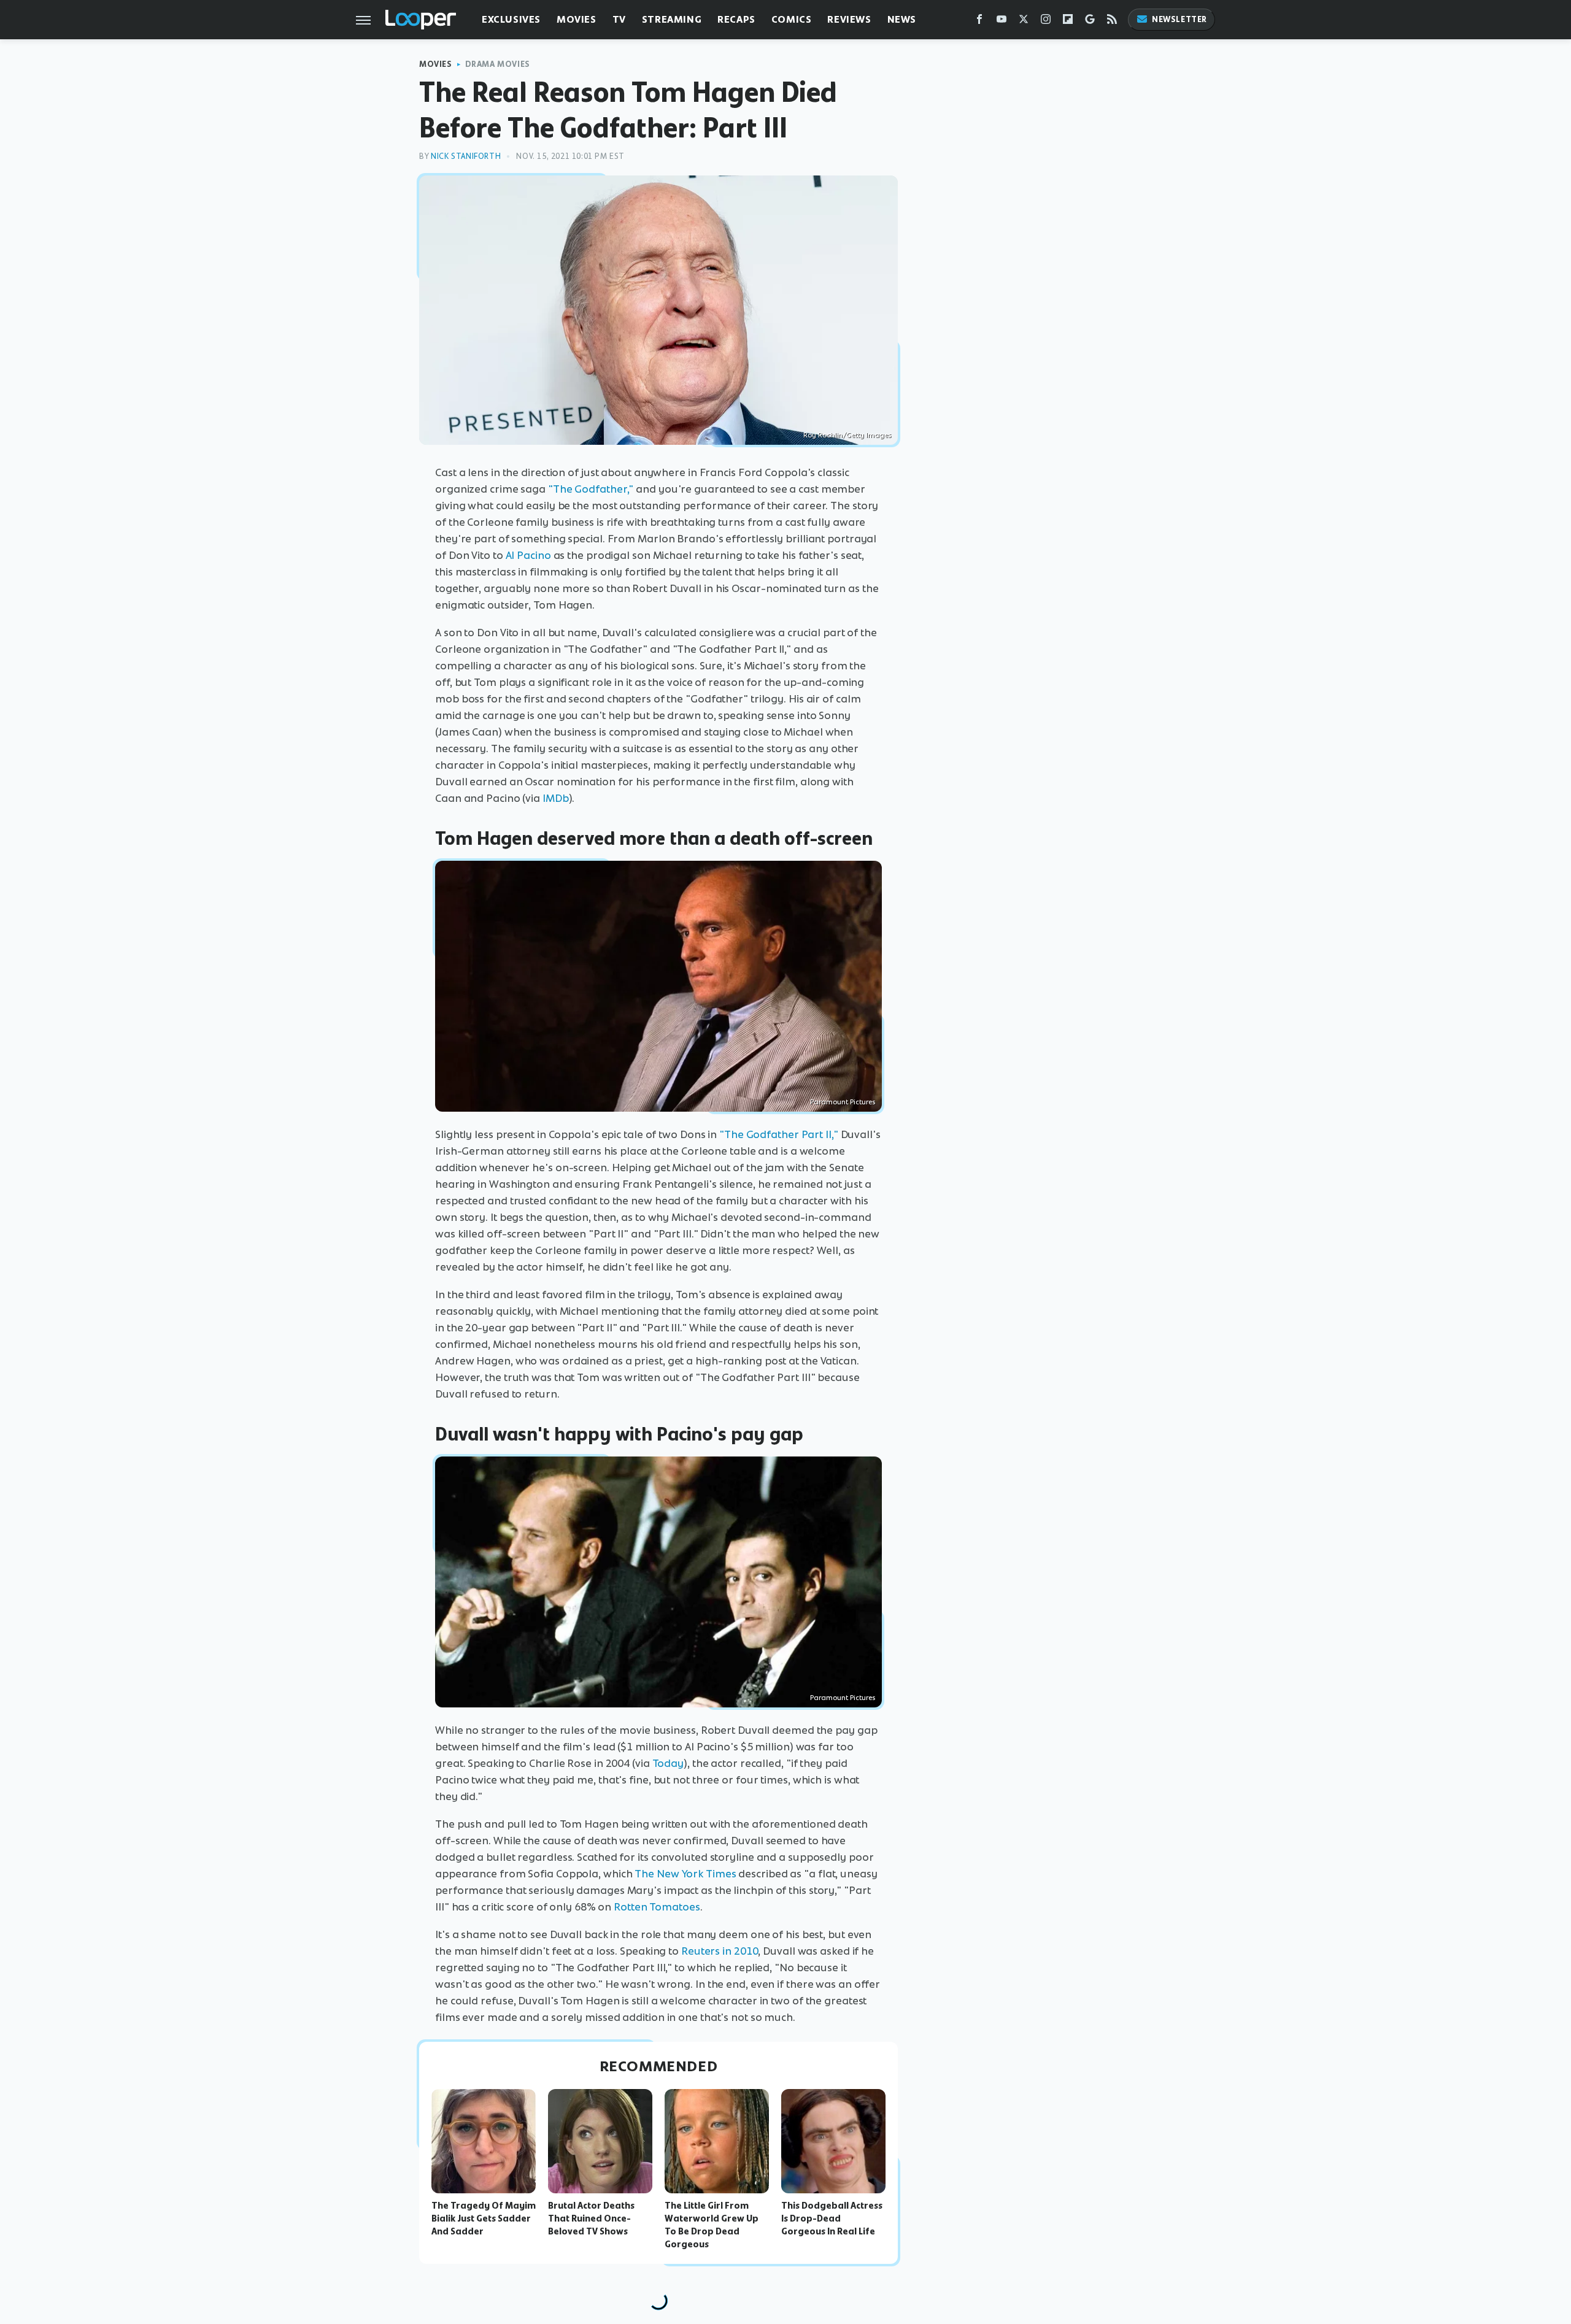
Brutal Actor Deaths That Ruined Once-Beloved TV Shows (591, 2218)
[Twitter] (1024, 22)
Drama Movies (498, 64)
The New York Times (685, 1874)
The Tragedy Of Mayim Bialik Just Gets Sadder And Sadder (484, 2218)
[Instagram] (1046, 22)
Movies (577, 19)
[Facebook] (979, 22)
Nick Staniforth (466, 156)
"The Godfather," (591, 489)
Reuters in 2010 (720, 1951)
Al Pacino (528, 555)
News (902, 19)
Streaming (672, 19)
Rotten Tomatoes (657, 1907)
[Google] (1090, 22)
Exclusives (511, 19)
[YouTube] (1002, 22)
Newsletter (1179, 19)
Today (668, 1763)
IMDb (556, 798)
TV (619, 19)
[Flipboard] (1068, 22)
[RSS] (1112, 22)
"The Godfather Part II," (779, 1134)
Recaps (736, 19)
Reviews (849, 19)
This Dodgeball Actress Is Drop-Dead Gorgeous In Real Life (832, 2218)
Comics (792, 19)
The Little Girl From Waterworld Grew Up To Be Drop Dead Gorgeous (712, 2225)
